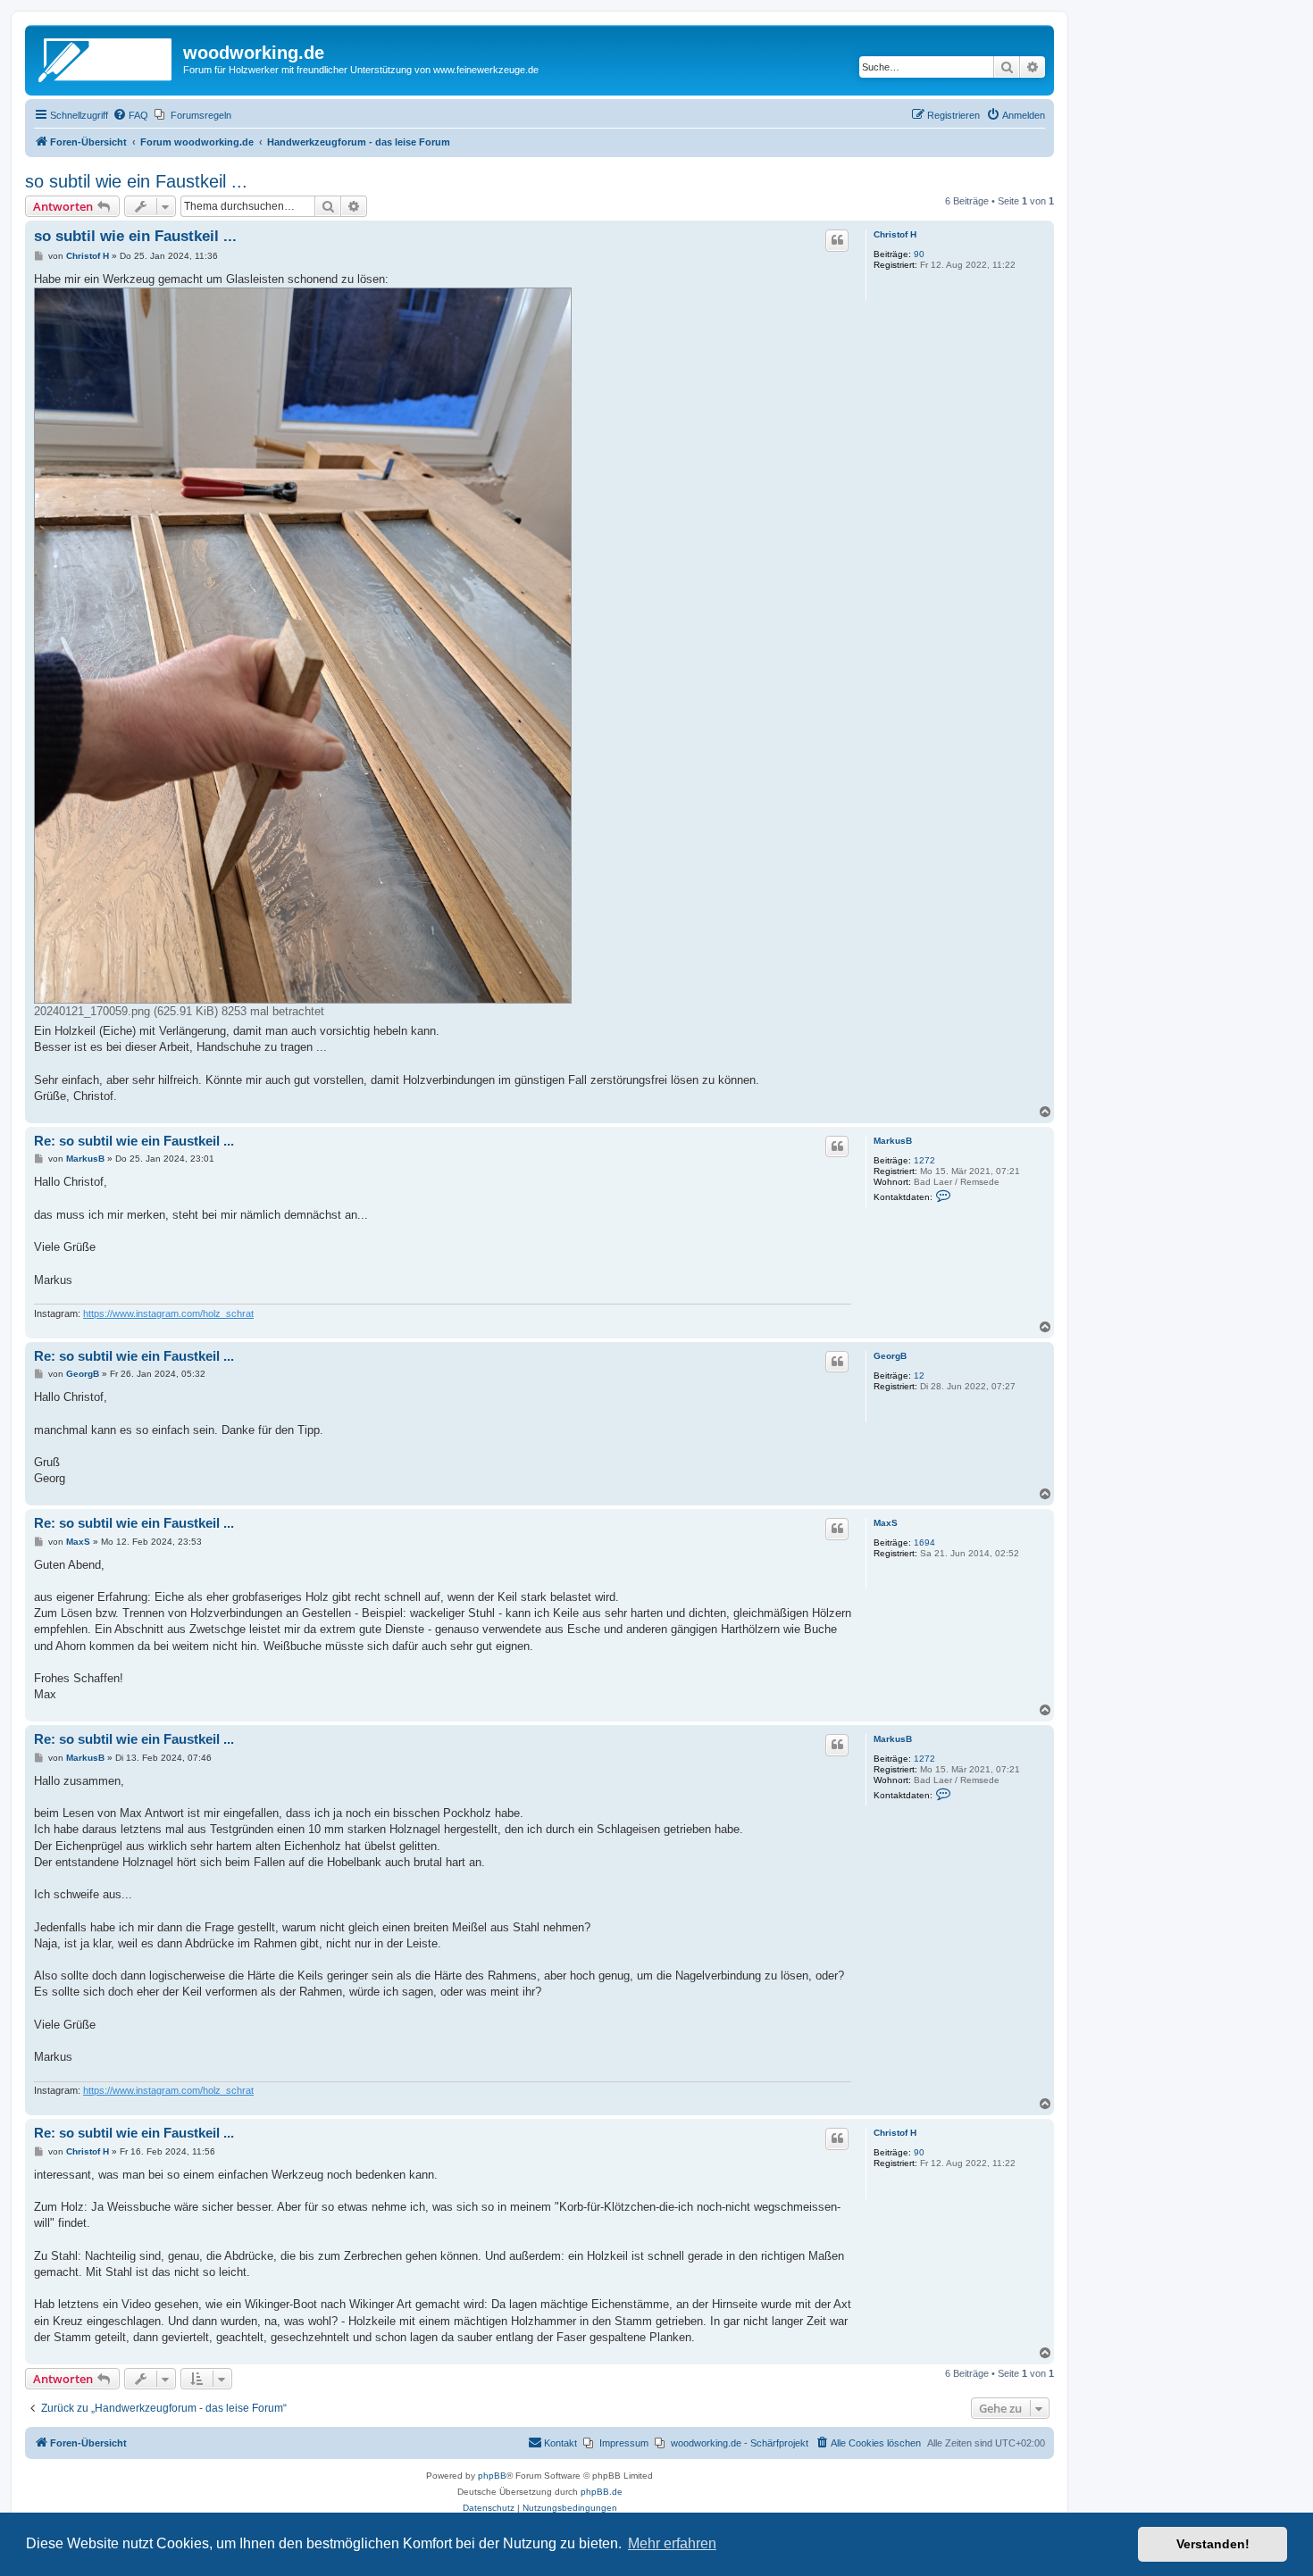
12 (919, 1376)
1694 (924, 1542)
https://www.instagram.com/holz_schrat (168, 1313)
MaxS (886, 1523)
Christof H (895, 234)
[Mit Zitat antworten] (837, 240)
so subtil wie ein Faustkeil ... (136, 181)
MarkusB (893, 1141)
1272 (924, 1160)
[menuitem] (130, 115)
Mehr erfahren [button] (672, 2543)
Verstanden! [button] (1213, 2544)
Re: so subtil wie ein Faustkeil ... (134, 1141)
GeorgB (890, 1356)
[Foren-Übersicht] (106, 58)
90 (919, 254)
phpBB (492, 2476)
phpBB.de (602, 2492)
